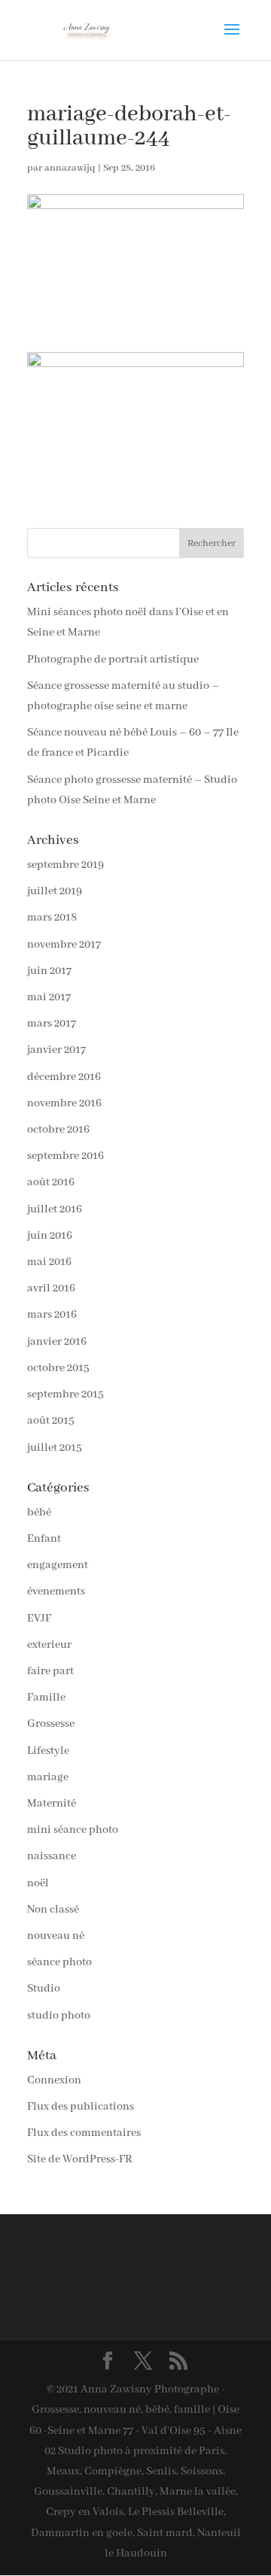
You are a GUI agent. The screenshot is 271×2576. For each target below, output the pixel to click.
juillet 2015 (55, 1448)
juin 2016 (50, 1236)
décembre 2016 (64, 1077)
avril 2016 (51, 1288)
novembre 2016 (64, 1103)
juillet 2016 (55, 1209)
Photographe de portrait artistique (113, 660)
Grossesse (51, 1724)
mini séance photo (73, 1830)
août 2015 (51, 1421)
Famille (46, 1698)
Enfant (44, 1539)
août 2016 (51, 1182)
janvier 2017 (56, 1050)
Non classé (53, 1910)
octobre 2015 (58, 1368)
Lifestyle (48, 1751)
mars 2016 (52, 1315)
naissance (52, 1856)
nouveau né (56, 1936)
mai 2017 (49, 997)
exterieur (49, 1645)
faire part (50, 1671)
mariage (48, 1777)
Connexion (54, 2080)
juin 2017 (49, 971)
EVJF (39, 1619)
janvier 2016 (57, 1342)
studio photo (59, 2016)
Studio (44, 1989)
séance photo (59, 1962)
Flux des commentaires (84, 2133)
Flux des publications (81, 2107)
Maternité (52, 1804)
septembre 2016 (65, 1156)
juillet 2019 (55, 891)
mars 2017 (52, 1024)
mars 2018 (52, 918)
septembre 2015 (65, 1394)
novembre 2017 (64, 945)
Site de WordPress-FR (80, 2159)
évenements (56, 1591)
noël (38, 1883)
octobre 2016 (58, 1130)
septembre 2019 (65, 865)
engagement (58, 1565)
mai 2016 (49, 1262)
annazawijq (70, 168)
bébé (39, 1513)
